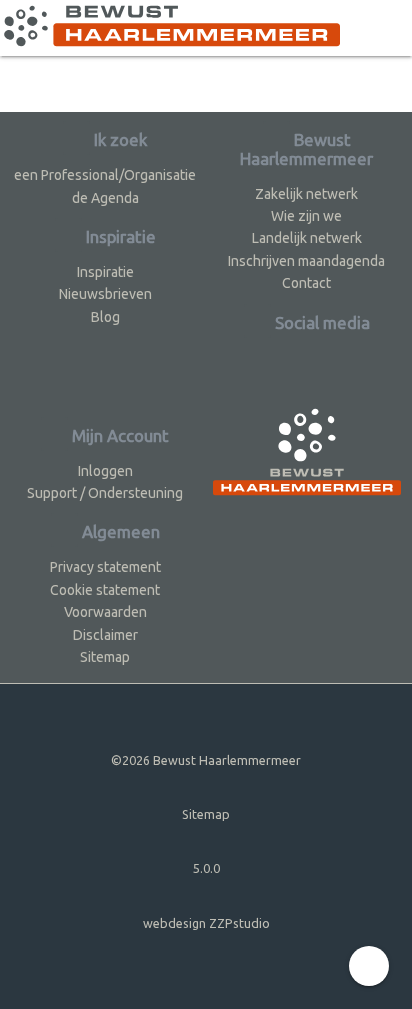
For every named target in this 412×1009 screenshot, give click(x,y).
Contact (306, 283)
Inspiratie (105, 272)
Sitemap (105, 657)
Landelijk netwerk (307, 238)
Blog (105, 317)
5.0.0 (206, 868)
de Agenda (105, 198)
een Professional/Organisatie (105, 175)
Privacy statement (105, 567)
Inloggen (105, 471)
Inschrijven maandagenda (306, 261)
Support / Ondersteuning (105, 493)
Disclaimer (105, 635)
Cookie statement (105, 590)
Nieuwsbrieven (105, 294)
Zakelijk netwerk (306, 194)
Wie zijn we (306, 216)
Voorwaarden (105, 612)
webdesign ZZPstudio (206, 923)
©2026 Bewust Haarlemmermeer (206, 760)
